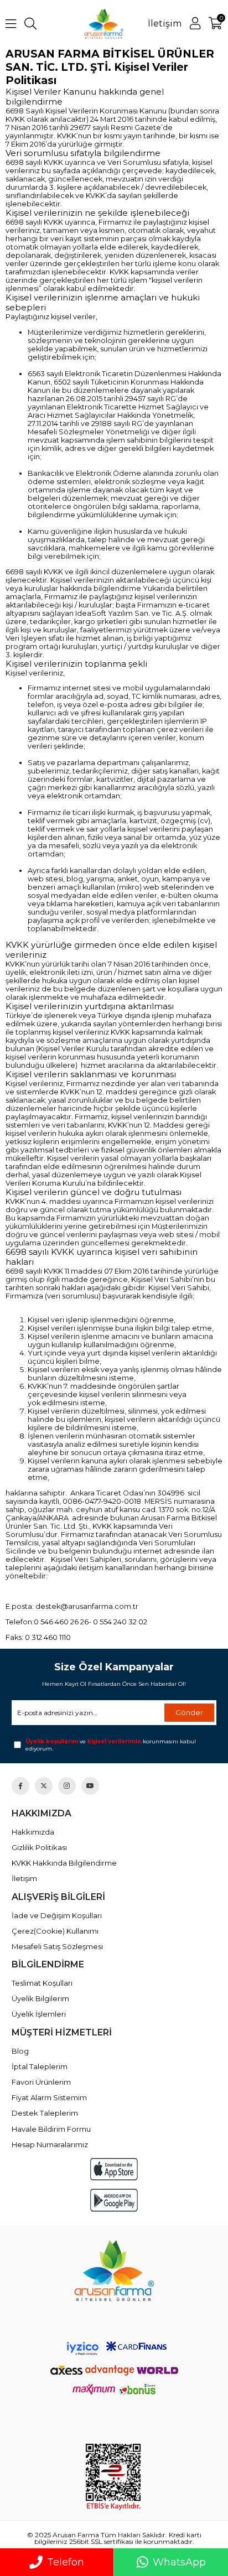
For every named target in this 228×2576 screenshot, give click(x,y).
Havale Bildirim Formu (51, 2129)
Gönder (189, 1712)
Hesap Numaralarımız (50, 2144)
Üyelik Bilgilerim (40, 1998)
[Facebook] (20, 1786)
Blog (20, 2051)
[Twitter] (44, 1786)
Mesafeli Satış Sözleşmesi (57, 1946)
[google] (114, 2200)
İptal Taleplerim (40, 2066)
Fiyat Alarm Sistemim (49, 2097)
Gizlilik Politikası (39, 1847)
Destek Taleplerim (45, 2113)
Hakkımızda (33, 1832)
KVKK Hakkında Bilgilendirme (64, 1863)
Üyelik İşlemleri (39, 2014)
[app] (114, 2169)
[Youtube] (90, 1786)
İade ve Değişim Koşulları (57, 1915)
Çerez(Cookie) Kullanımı (55, 1931)
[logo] (114, 2270)
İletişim (165, 24)
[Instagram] (67, 1786)
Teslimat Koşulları (42, 1983)
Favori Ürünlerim (41, 2082)
